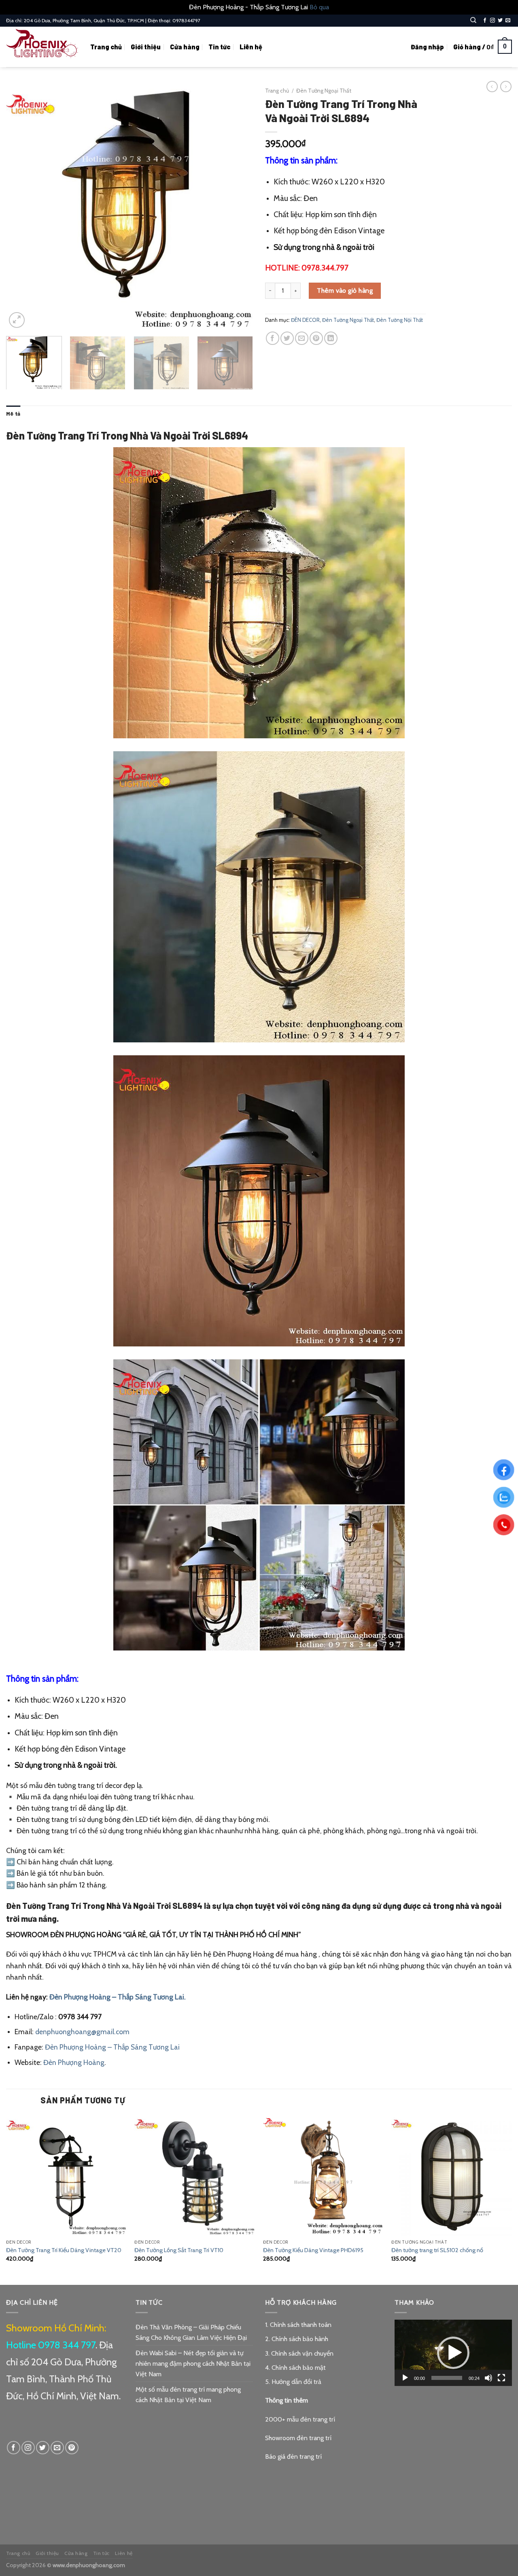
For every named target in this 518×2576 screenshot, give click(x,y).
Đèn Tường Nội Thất (400, 320)
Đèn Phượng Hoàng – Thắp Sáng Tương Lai (112, 2047)
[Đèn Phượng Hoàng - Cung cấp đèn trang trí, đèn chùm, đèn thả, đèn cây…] (42, 47)
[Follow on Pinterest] (72, 2448)
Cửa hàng (185, 47)
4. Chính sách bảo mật (295, 2368)
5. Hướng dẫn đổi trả (293, 2382)
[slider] (447, 2378)
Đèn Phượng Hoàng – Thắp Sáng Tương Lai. (118, 1997)
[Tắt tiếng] (488, 2378)
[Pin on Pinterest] (316, 338)
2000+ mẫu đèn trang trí (300, 2419)
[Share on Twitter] (287, 338)
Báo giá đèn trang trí (293, 2457)
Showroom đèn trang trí (298, 2438)
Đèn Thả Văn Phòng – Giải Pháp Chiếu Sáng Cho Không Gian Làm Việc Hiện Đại (191, 2332)
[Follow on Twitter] (500, 21)
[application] (453, 2353)
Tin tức (219, 47)
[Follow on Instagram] (493, 21)
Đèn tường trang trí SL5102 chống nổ (437, 2250)
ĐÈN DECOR (305, 320)
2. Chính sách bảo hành (297, 2339)
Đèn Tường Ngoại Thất (324, 91)
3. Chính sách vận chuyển (299, 2353)
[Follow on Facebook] (485, 21)
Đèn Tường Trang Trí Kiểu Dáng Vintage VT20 (64, 2250)
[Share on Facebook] (273, 338)
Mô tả (13, 414)
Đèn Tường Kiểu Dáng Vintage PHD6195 (313, 2250)
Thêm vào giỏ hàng (345, 291)
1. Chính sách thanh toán (298, 2325)
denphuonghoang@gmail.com (82, 2032)
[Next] (238, 207)
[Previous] (21, 207)
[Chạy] (405, 2378)
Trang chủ (106, 47)
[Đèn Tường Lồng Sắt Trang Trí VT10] (195, 2175)
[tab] (13, 414)
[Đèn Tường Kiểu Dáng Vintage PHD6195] (323, 2175)
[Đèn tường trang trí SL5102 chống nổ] (452, 2175)
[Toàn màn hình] (501, 2378)
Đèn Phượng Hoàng (74, 2062)
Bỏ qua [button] (319, 7)
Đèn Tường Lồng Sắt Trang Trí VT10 (179, 2250)
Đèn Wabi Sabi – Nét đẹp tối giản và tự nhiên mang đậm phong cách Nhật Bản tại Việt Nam (193, 2363)
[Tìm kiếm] (473, 20)
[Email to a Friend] (302, 338)
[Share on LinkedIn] (331, 338)
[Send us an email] (508, 21)
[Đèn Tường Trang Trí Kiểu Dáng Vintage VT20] (66, 2175)
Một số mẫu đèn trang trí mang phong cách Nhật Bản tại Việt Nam (188, 2395)
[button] (453, 2353)
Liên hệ (251, 47)
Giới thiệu (146, 47)
